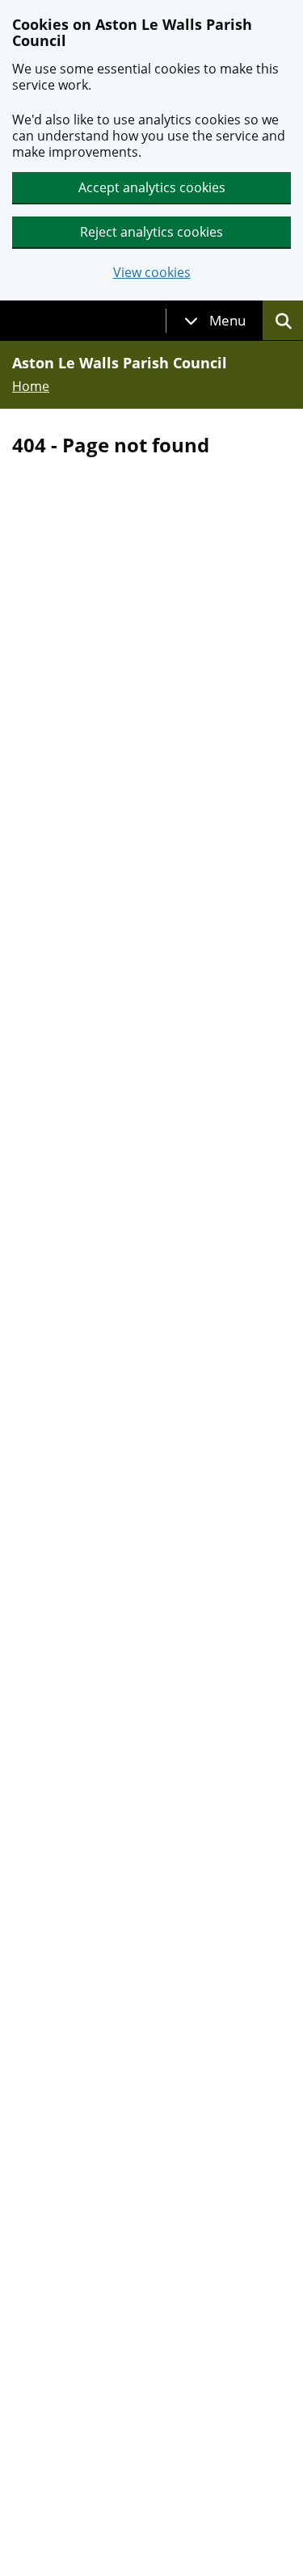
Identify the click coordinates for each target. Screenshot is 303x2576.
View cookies (152, 273)
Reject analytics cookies (151, 232)
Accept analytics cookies (152, 187)
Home (31, 386)
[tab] (215, 321)
